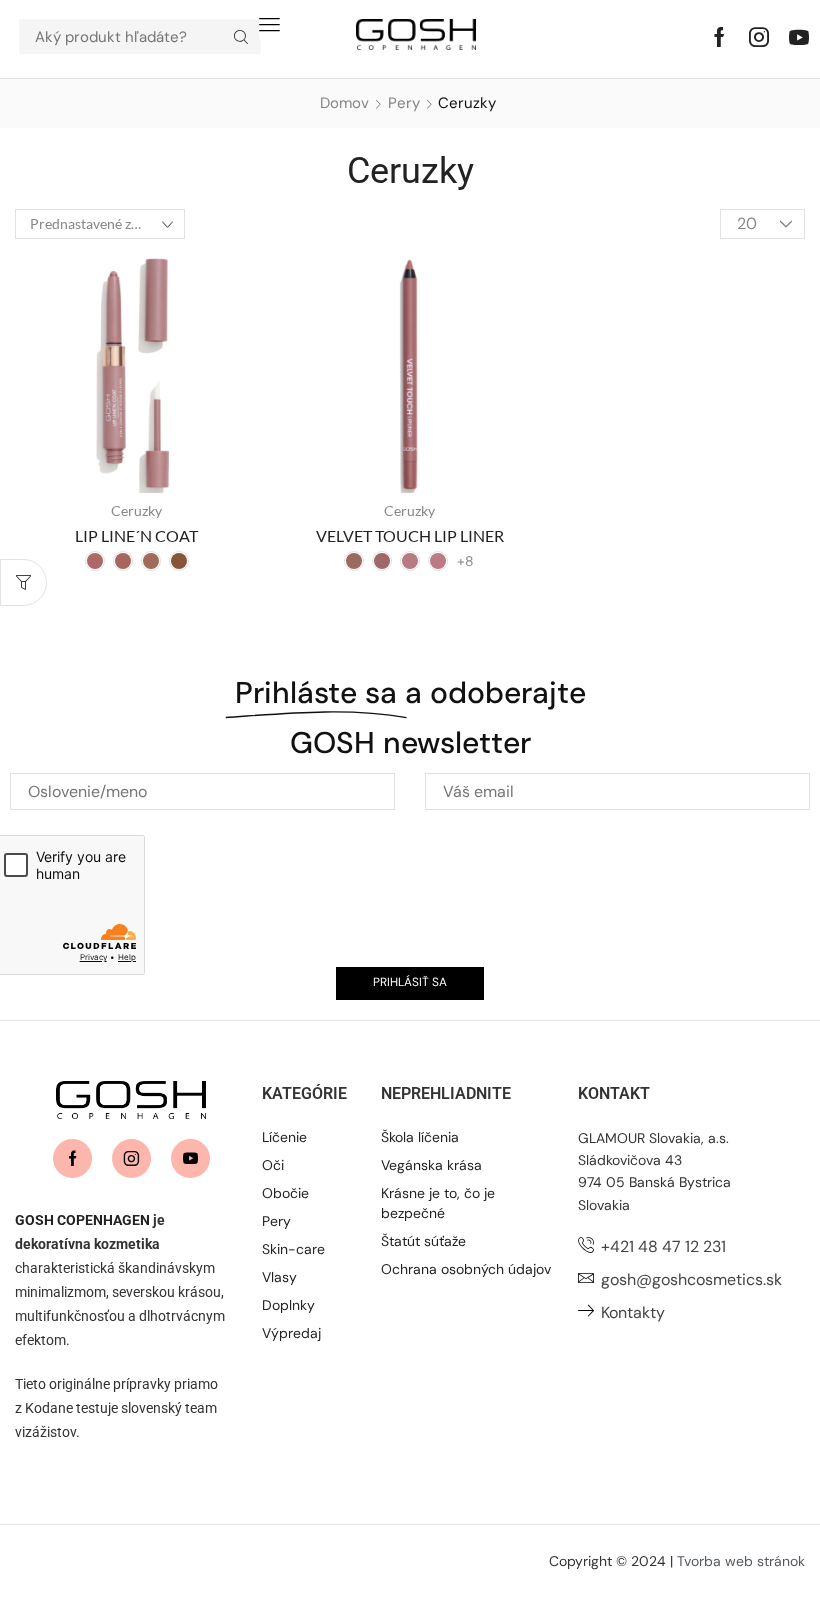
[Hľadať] (241, 36)
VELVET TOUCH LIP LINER (410, 535)
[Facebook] (719, 37)
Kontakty (633, 1312)
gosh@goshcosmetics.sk (691, 1279)
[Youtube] (799, 37)
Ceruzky (136, 510)
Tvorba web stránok (741, 1561)
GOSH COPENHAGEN (82, 1220)
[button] (269, 24)
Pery (404, 103)
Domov (344, 103)
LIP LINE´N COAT (136, 535)
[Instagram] (759, 37)
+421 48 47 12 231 (663, 1246)
